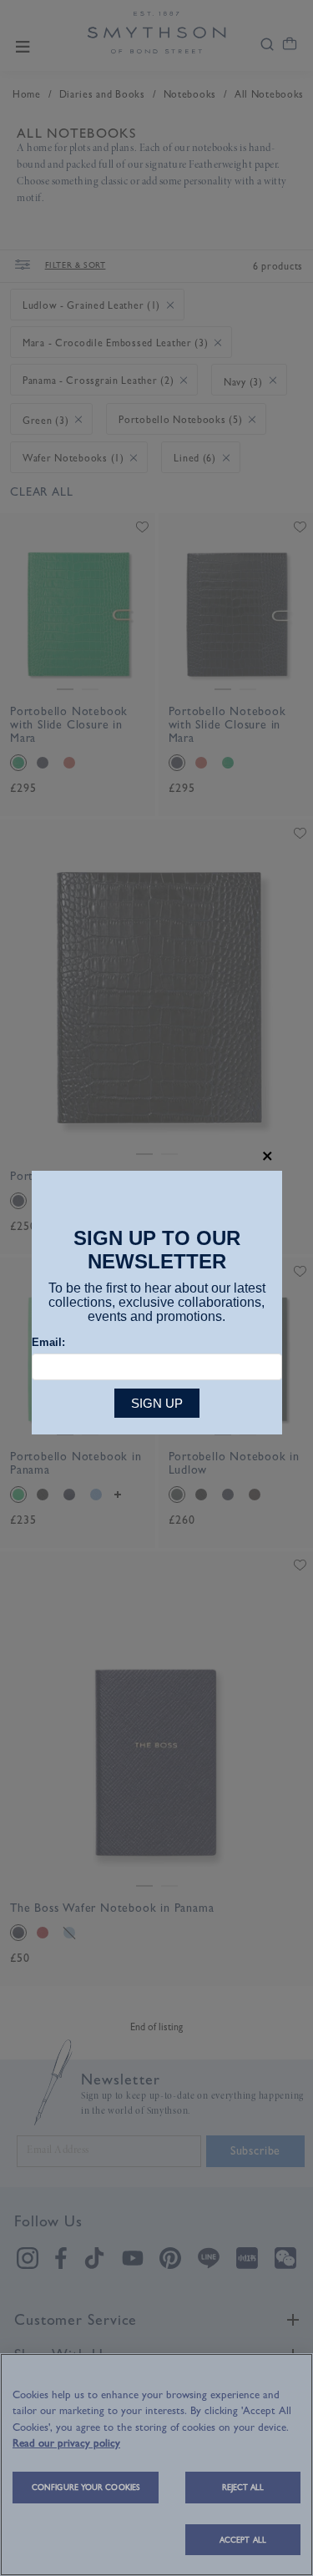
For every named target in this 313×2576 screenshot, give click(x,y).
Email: (48, 1342)
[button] (268, 1156)
